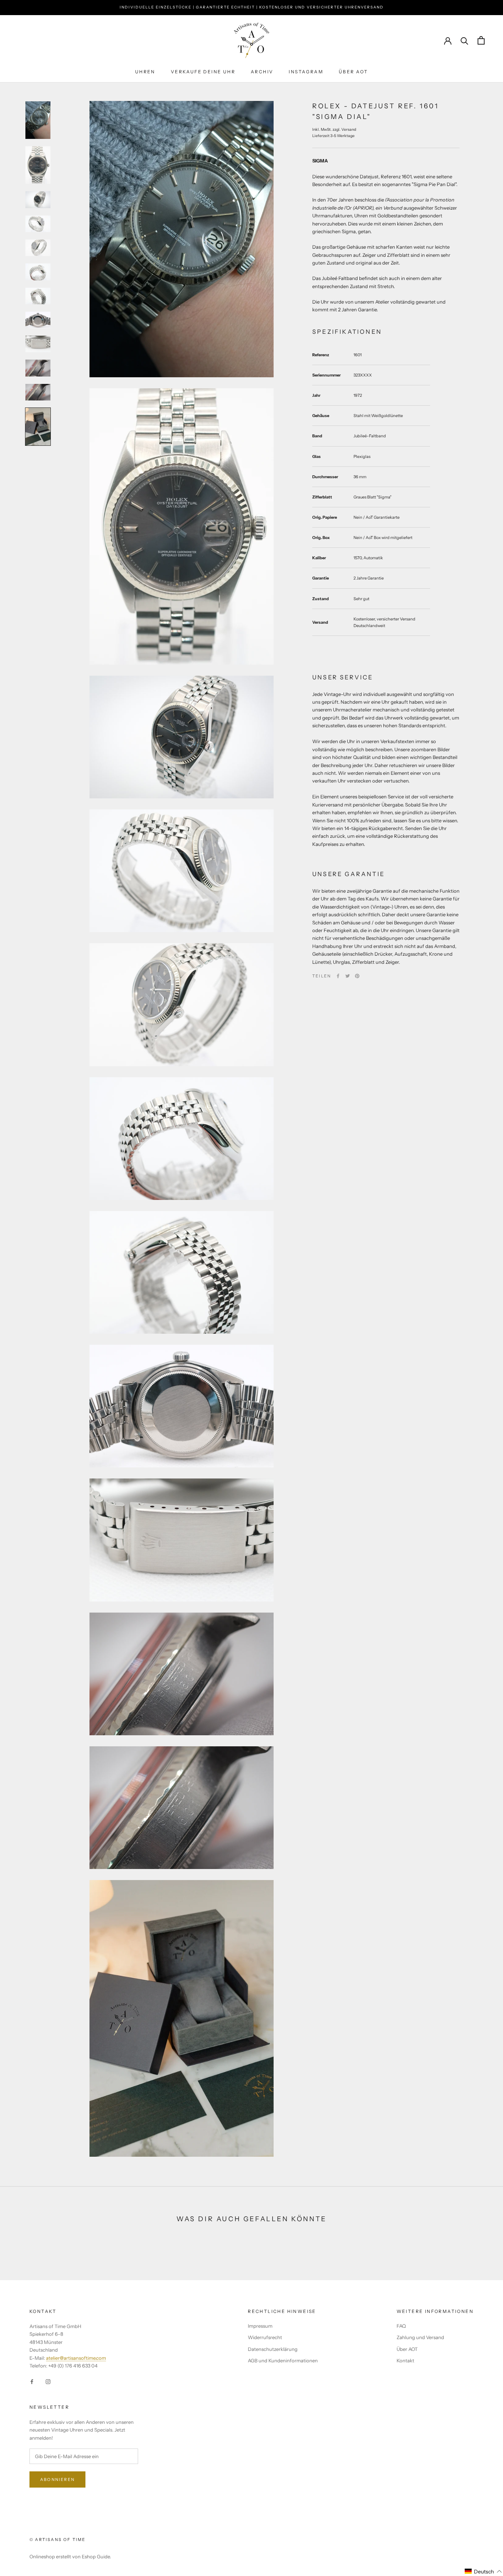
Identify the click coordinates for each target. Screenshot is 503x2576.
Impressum (260, 2326)
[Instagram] (48, 2381)
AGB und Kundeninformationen (283, 2360)
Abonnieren (57, 2479)
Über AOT (407, 2349)
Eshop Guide (96, 2556)
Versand (349, 129)
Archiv (262, 72)
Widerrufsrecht (265, 2337)
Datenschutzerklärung (273, 2349)
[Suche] (465, 40)
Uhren (145, 72)
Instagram (306, 72)
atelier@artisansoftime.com (76, 2358)
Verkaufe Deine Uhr (203, 72)
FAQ (401, 2326)
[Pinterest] (357, 976)
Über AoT (353, 72)
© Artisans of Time (58, 2540)
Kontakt (405, 2360)
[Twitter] (348, 976)
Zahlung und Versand (420, 2337)
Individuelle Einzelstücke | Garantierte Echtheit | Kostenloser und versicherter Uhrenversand (252, 7)
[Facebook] (338, 976)
